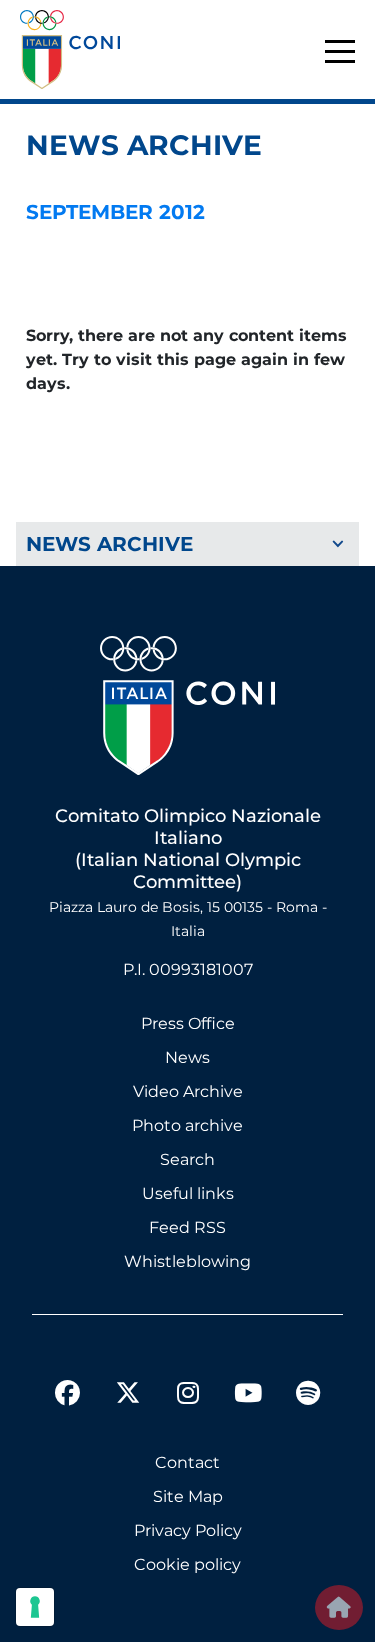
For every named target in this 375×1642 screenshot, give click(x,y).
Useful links (188, 1193)
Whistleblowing (187, 1261)
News (187, 1057)
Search (187, 1159)
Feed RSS (187, 1227)
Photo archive (187, 1125)
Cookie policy (187, 1564)
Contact (187, 1462)
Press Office (188, 1023)
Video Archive (188, 1091)
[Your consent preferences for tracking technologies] (35, 1607)
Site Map (188, 1496)
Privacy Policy (188, 1530)
